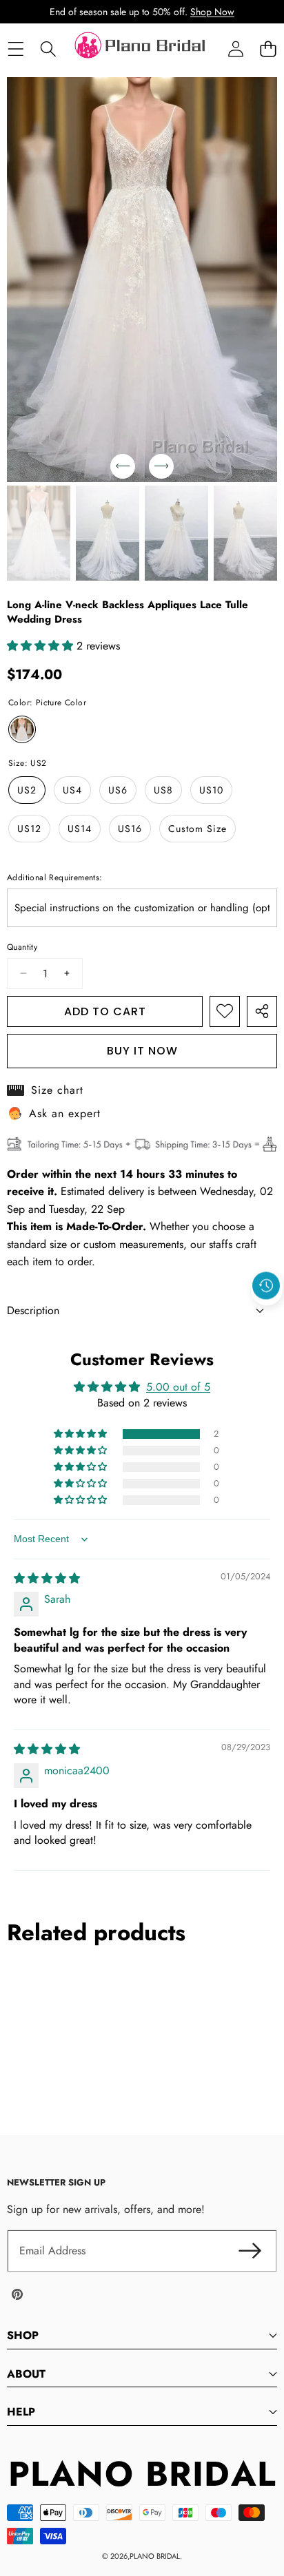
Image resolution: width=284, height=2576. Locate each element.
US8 (163, 790)
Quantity (22, 947)
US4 (72, 790)
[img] (47, 1578)
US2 (27, 790)
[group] (39, 533)
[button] (268, 49)
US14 (80, 829)
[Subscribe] (250, 2251)
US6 (118, 790)
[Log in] (235, 49)
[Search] (48, 49)
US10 (211, 790)
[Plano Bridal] (141, 49)
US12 (29, 829)
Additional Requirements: (55, 877)
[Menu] (16, 49)
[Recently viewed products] (266, 1286)
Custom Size (197, 829)
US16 (130, 829)
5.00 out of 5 (178, 1387)
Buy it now (142, 1051)
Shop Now (212, 12)
